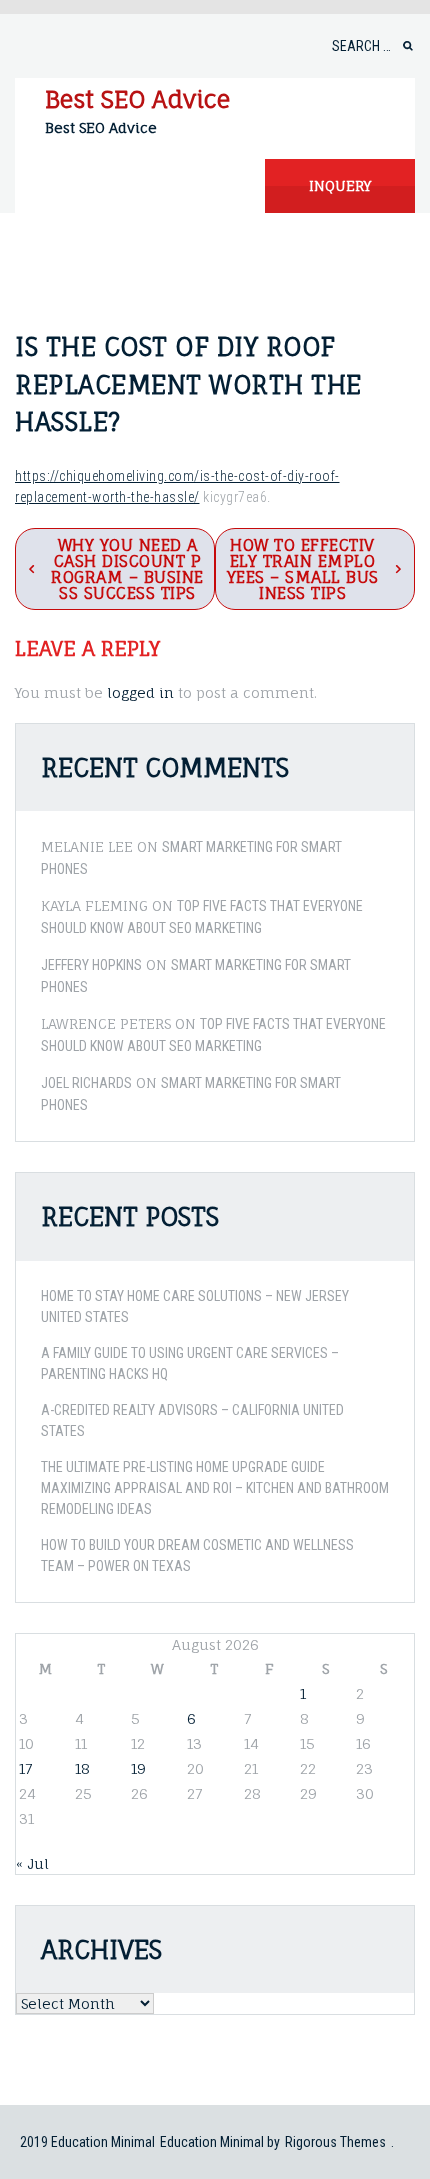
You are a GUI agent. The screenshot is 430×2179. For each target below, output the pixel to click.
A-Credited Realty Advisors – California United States (192, 1420)
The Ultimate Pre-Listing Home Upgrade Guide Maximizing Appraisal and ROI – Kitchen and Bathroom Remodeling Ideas (215, 1488)
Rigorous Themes (335, 2142)
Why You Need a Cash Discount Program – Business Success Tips (127, 569)
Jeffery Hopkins (91, 965)
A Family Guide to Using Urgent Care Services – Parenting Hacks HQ (190, 1363)
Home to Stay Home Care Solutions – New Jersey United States (195, 1306)
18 (82, 1768)
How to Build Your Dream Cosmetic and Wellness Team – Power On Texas (197, 1555)
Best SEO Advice (137, 99)
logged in (140, 692)
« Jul (32, 1863)
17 (25, 1768)
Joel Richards (86, 1083)
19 (138, 1768)
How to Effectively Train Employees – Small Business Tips (303, 569)
